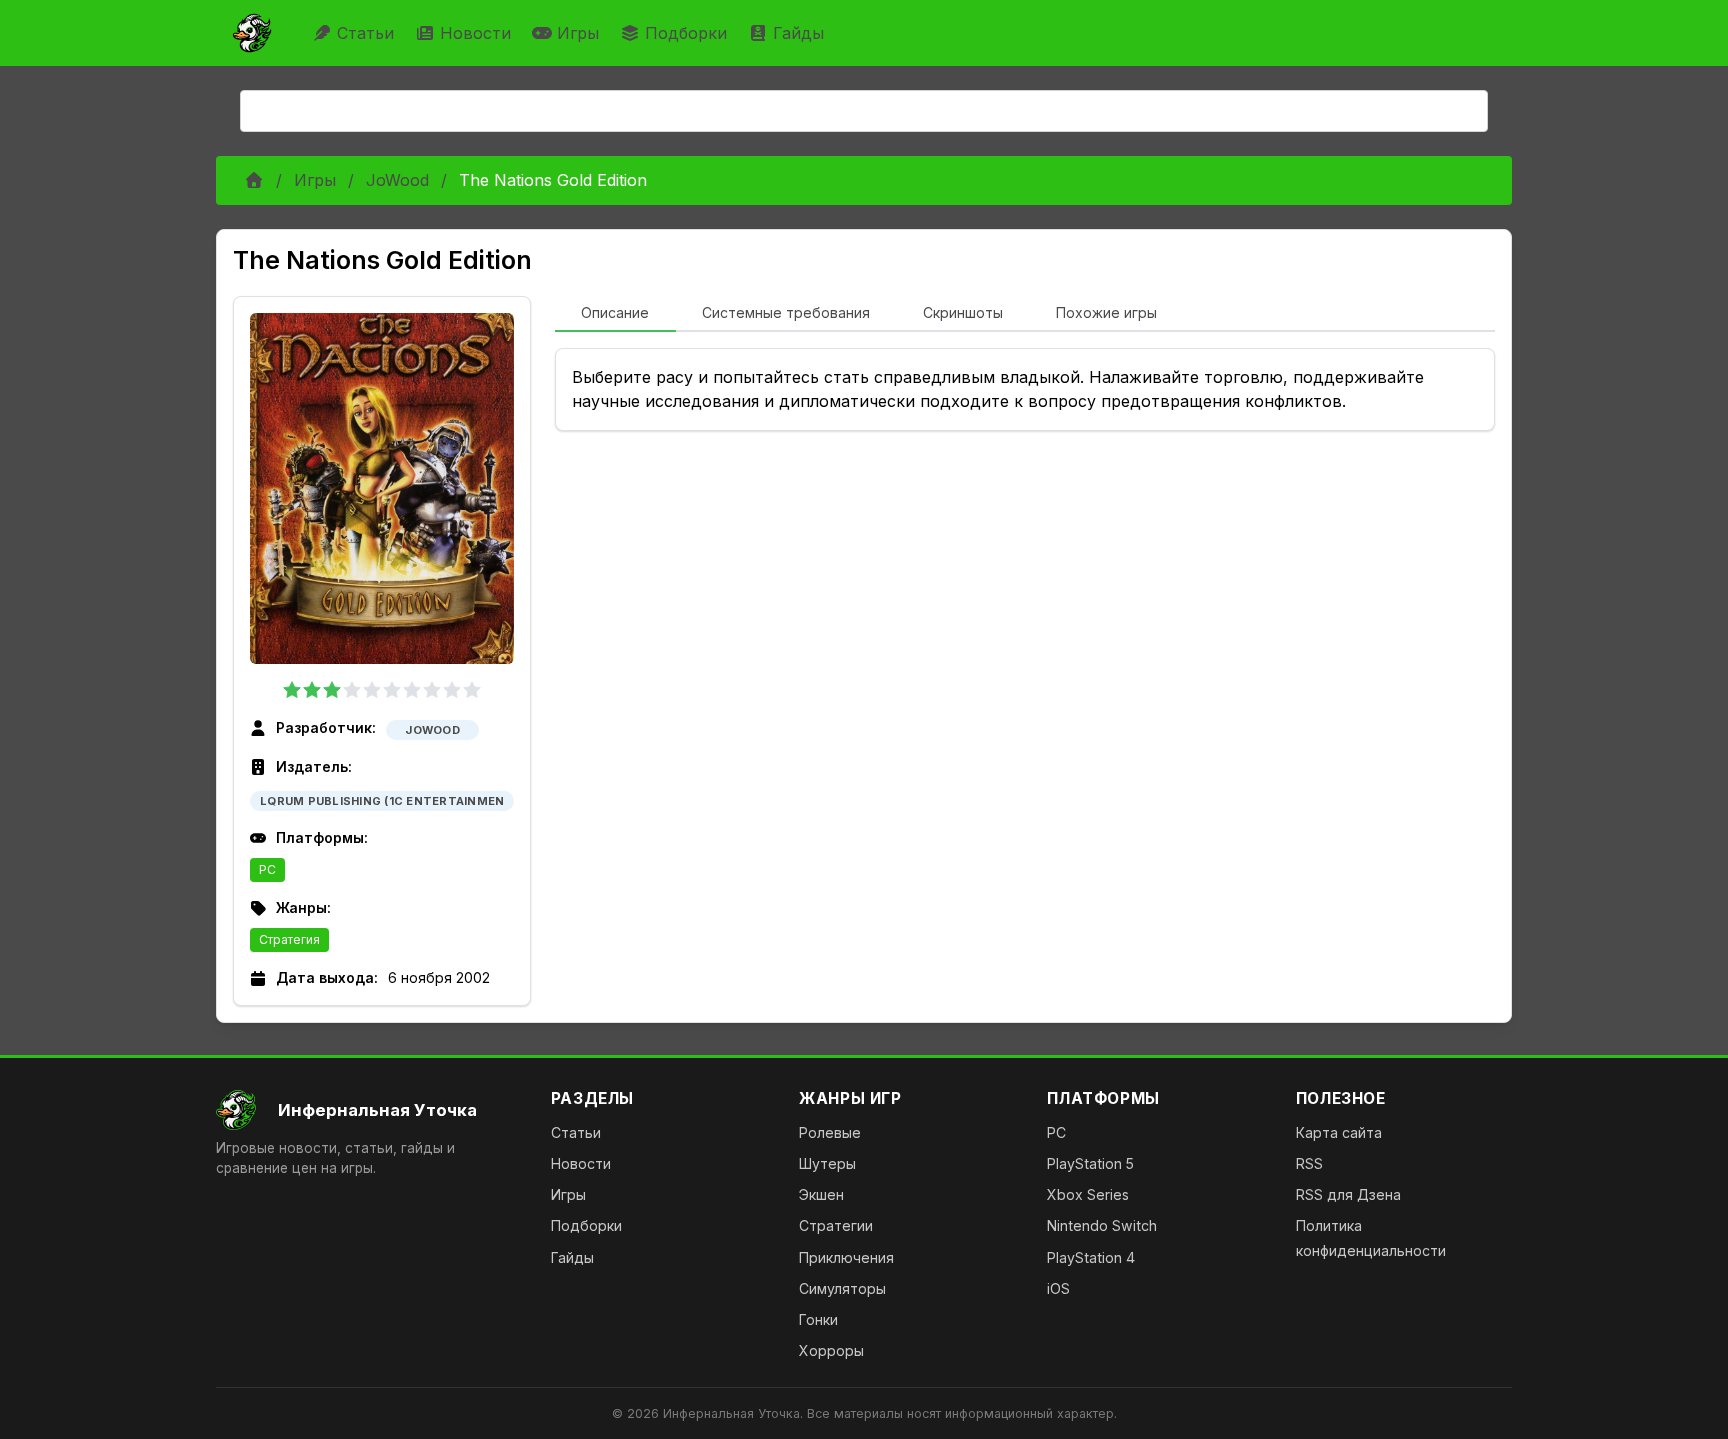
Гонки (818, 1319)
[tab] (615, 314)
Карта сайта (1339, 1132)
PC (267, 869)
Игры (578, 33)
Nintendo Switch (1102, 1225)
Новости (475, 33)
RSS (1309, 1163)
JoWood (397, 180)
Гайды (798, 33)
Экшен (821, 1194)
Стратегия (289, 939)
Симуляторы (842, 1288)
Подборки (686, 33)
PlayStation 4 (1091, 1257)
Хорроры (831, 1350)
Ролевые (830, 1132)
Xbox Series (1088, 1194)
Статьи (365, 33)
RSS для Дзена (1348, 1194)
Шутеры (827, 1163)
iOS (1058, 1288)
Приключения (846, 1257)
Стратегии (836, 1225)
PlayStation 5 (1090, 1163)
